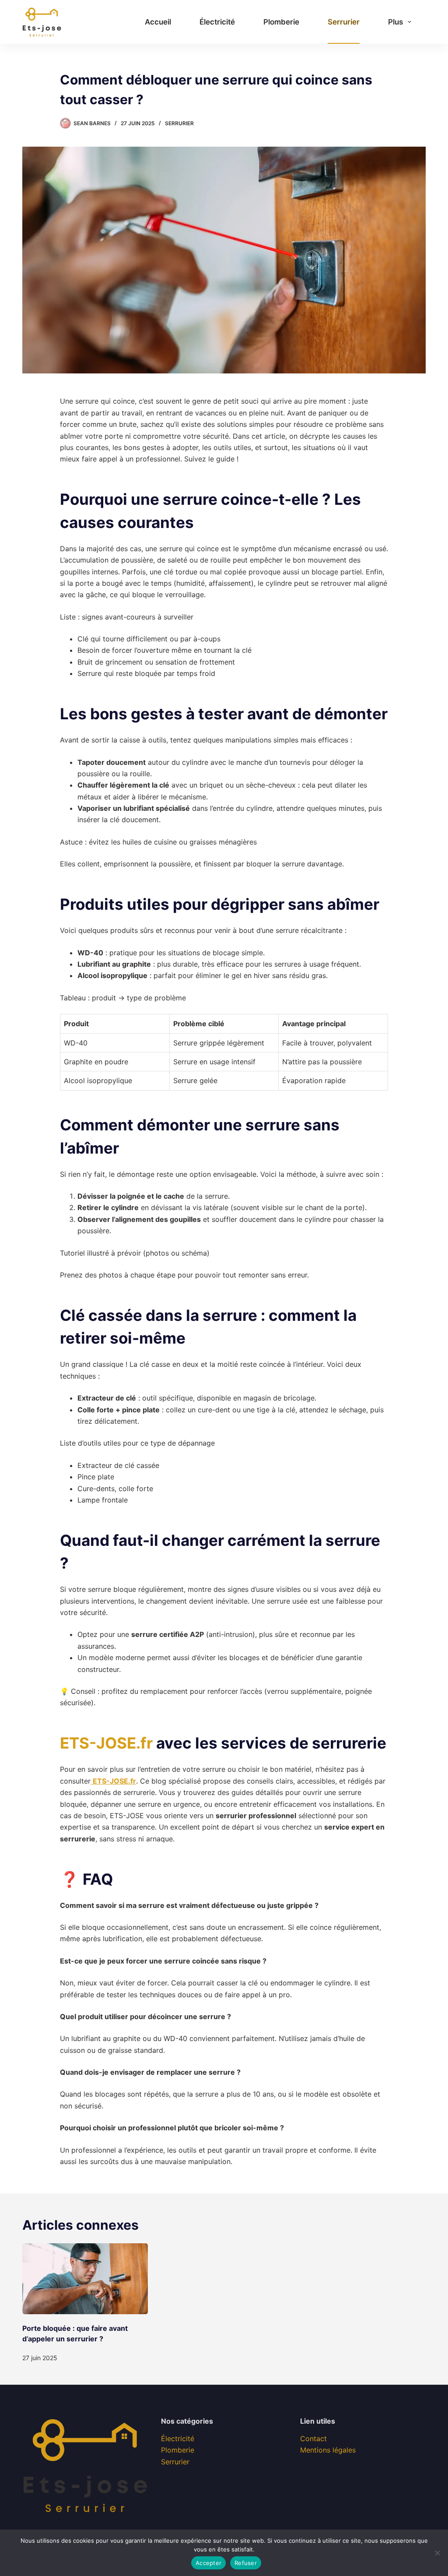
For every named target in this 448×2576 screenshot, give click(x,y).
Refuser (246, 2563)
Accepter (208, 2563)
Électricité (217, 22)
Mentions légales (328, 2450)
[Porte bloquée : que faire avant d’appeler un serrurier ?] (85, 2279)
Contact (313, 2439)
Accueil (158, 22)
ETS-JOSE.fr (106, 1743)
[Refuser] (437, 2553)
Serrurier (344, 22)
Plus (395, 22)
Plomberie (281, 22)
